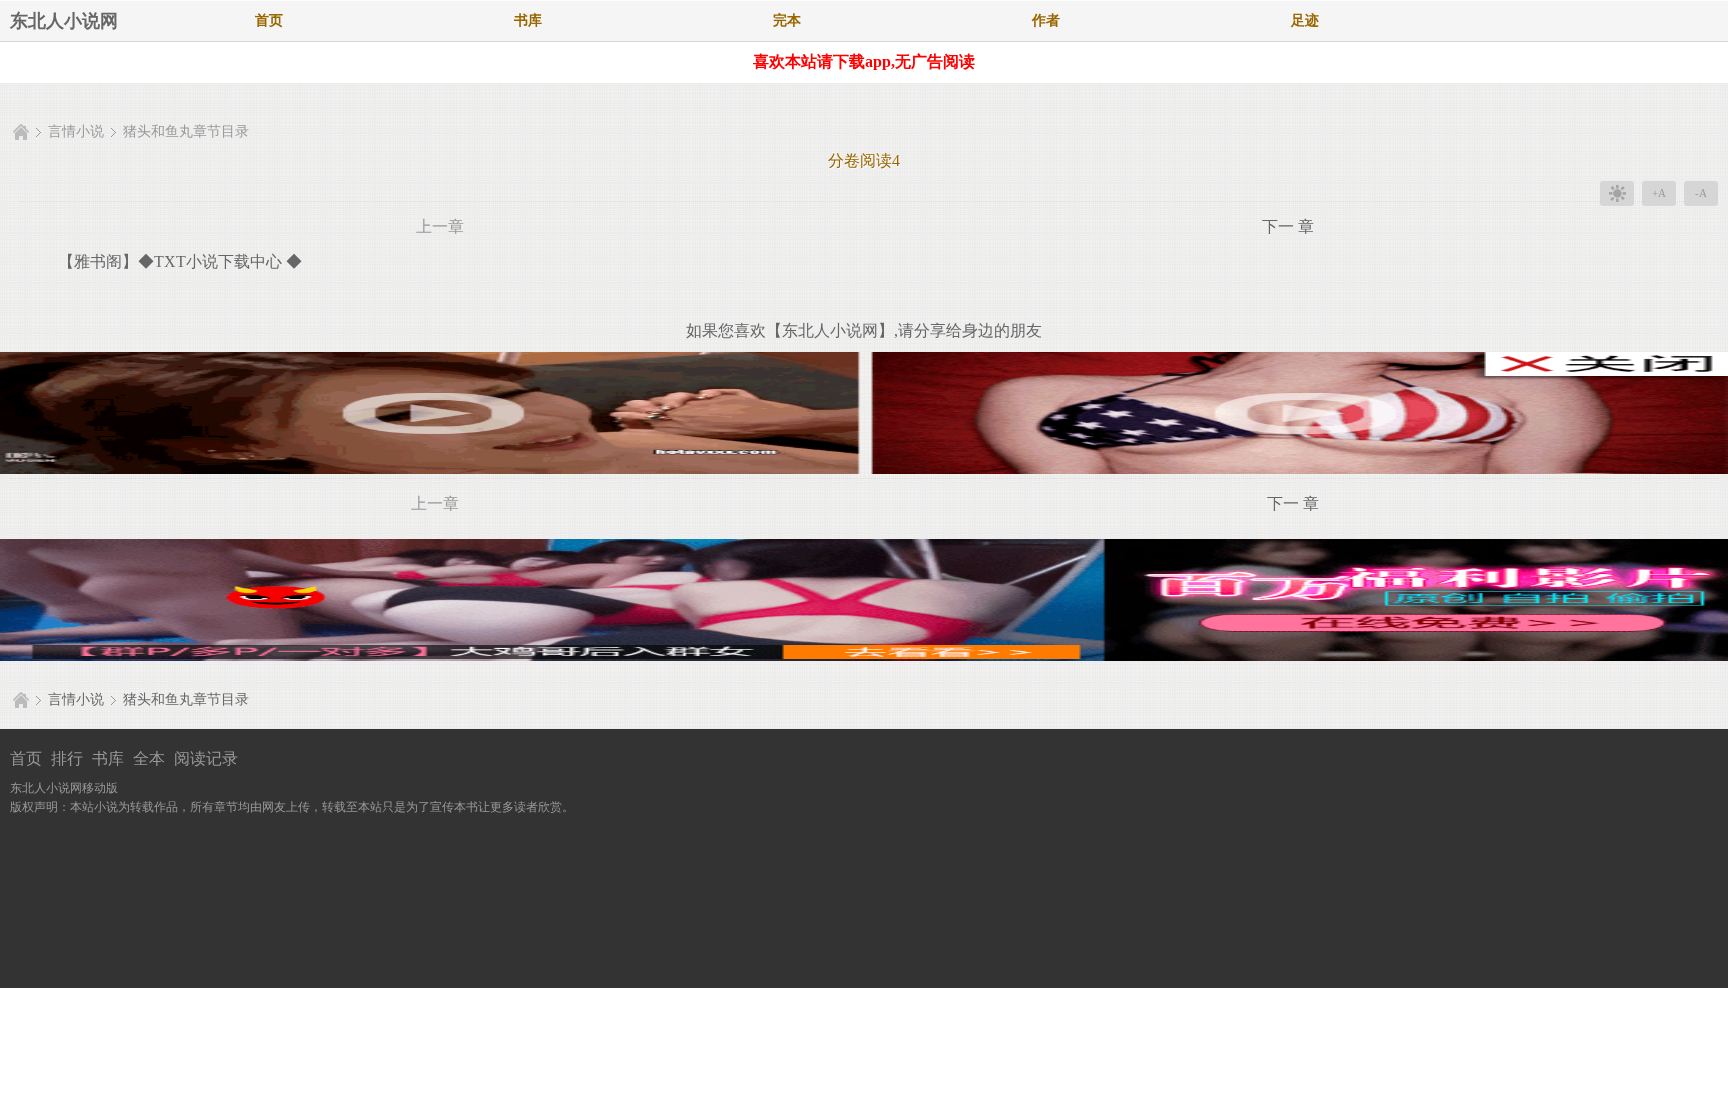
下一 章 (1288, 226)
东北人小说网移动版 (64, 788)
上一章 (440, 226)
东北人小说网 (64, 21)
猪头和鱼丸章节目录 (186, 131)
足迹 (1305, 20)
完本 (787, 20)
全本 (149, 758)
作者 (1046, 20)
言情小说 (76, 131)
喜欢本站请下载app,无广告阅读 (864, 61)
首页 (269, 20)
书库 (528, 20)
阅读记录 (206, 758)
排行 (67, 758)
